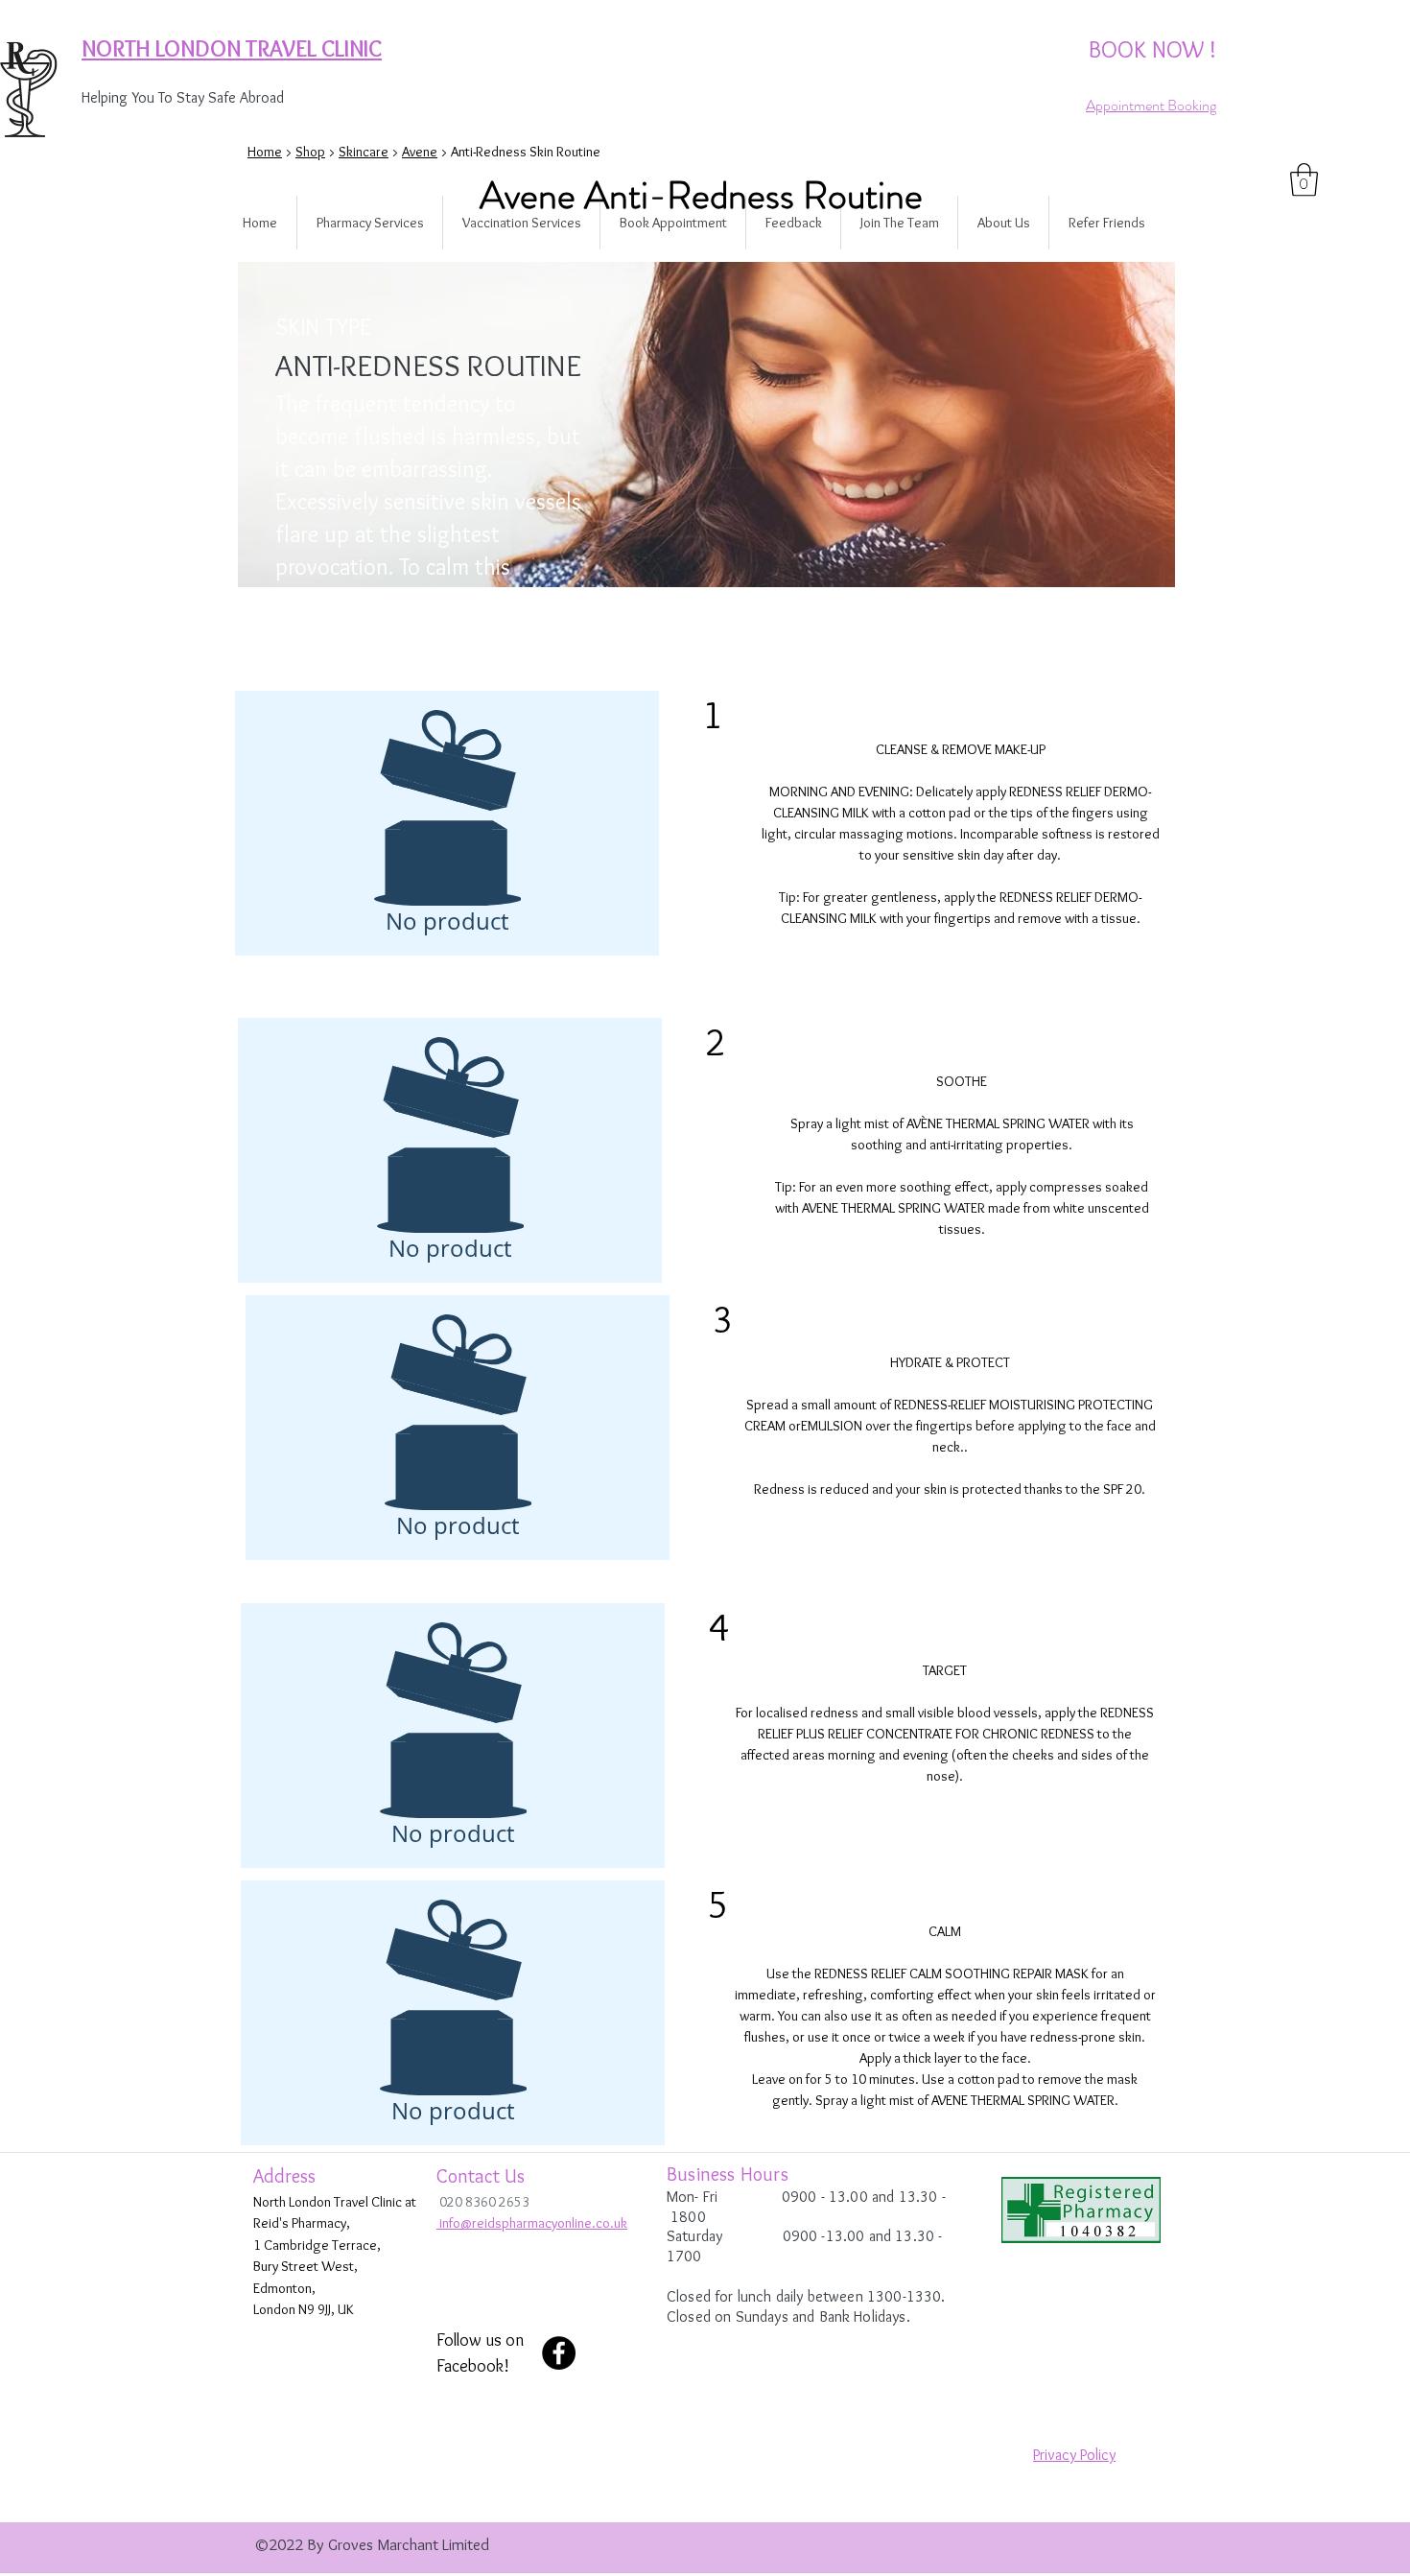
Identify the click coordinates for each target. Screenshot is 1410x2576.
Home (265, 152)
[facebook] (559, 2353)
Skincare (364, 152)
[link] (1304, 180)
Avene (420, 152)
